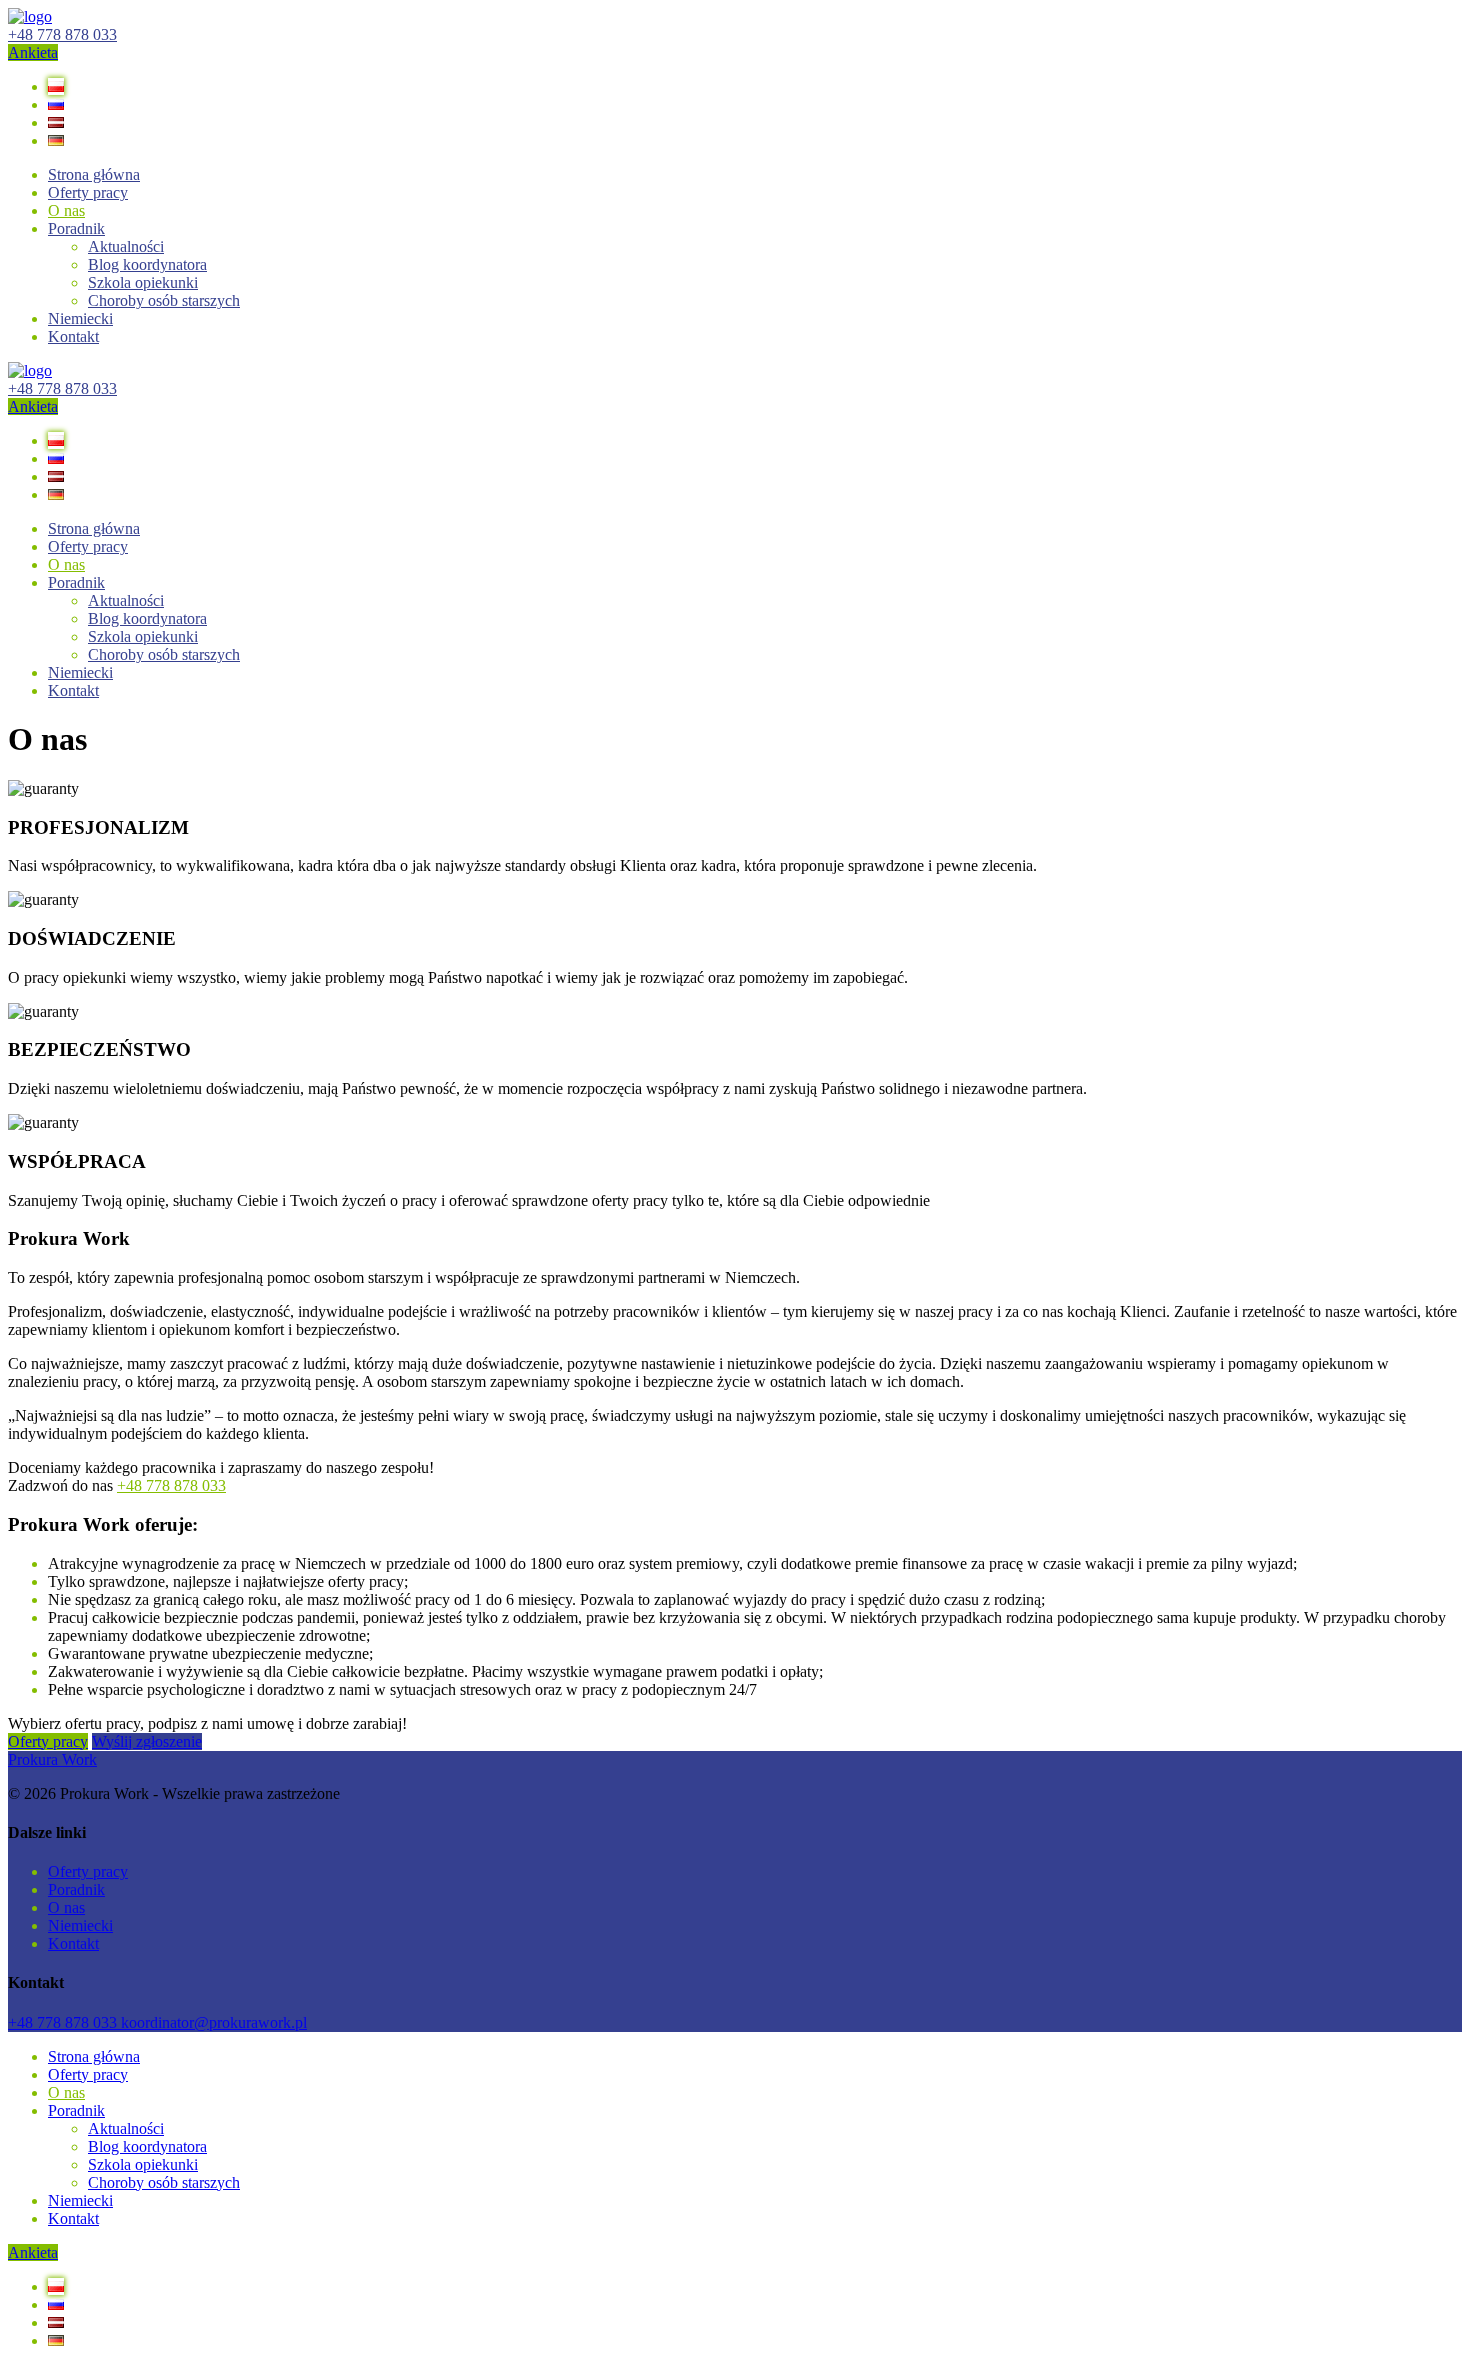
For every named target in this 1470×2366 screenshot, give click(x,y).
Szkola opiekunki (143, 282)
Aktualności (126, 246)
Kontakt (73, 336)
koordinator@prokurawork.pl (214, 2022)
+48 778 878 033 (62, 34)
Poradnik (76, 228)
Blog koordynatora (147, 264)
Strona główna (94, 174)
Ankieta (33, 52)
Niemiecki (80, 318)
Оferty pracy (88, 192)
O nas (66, 210)
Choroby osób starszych (164, 300)
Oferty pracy (48, 1741)
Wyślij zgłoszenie (147, 1741)
